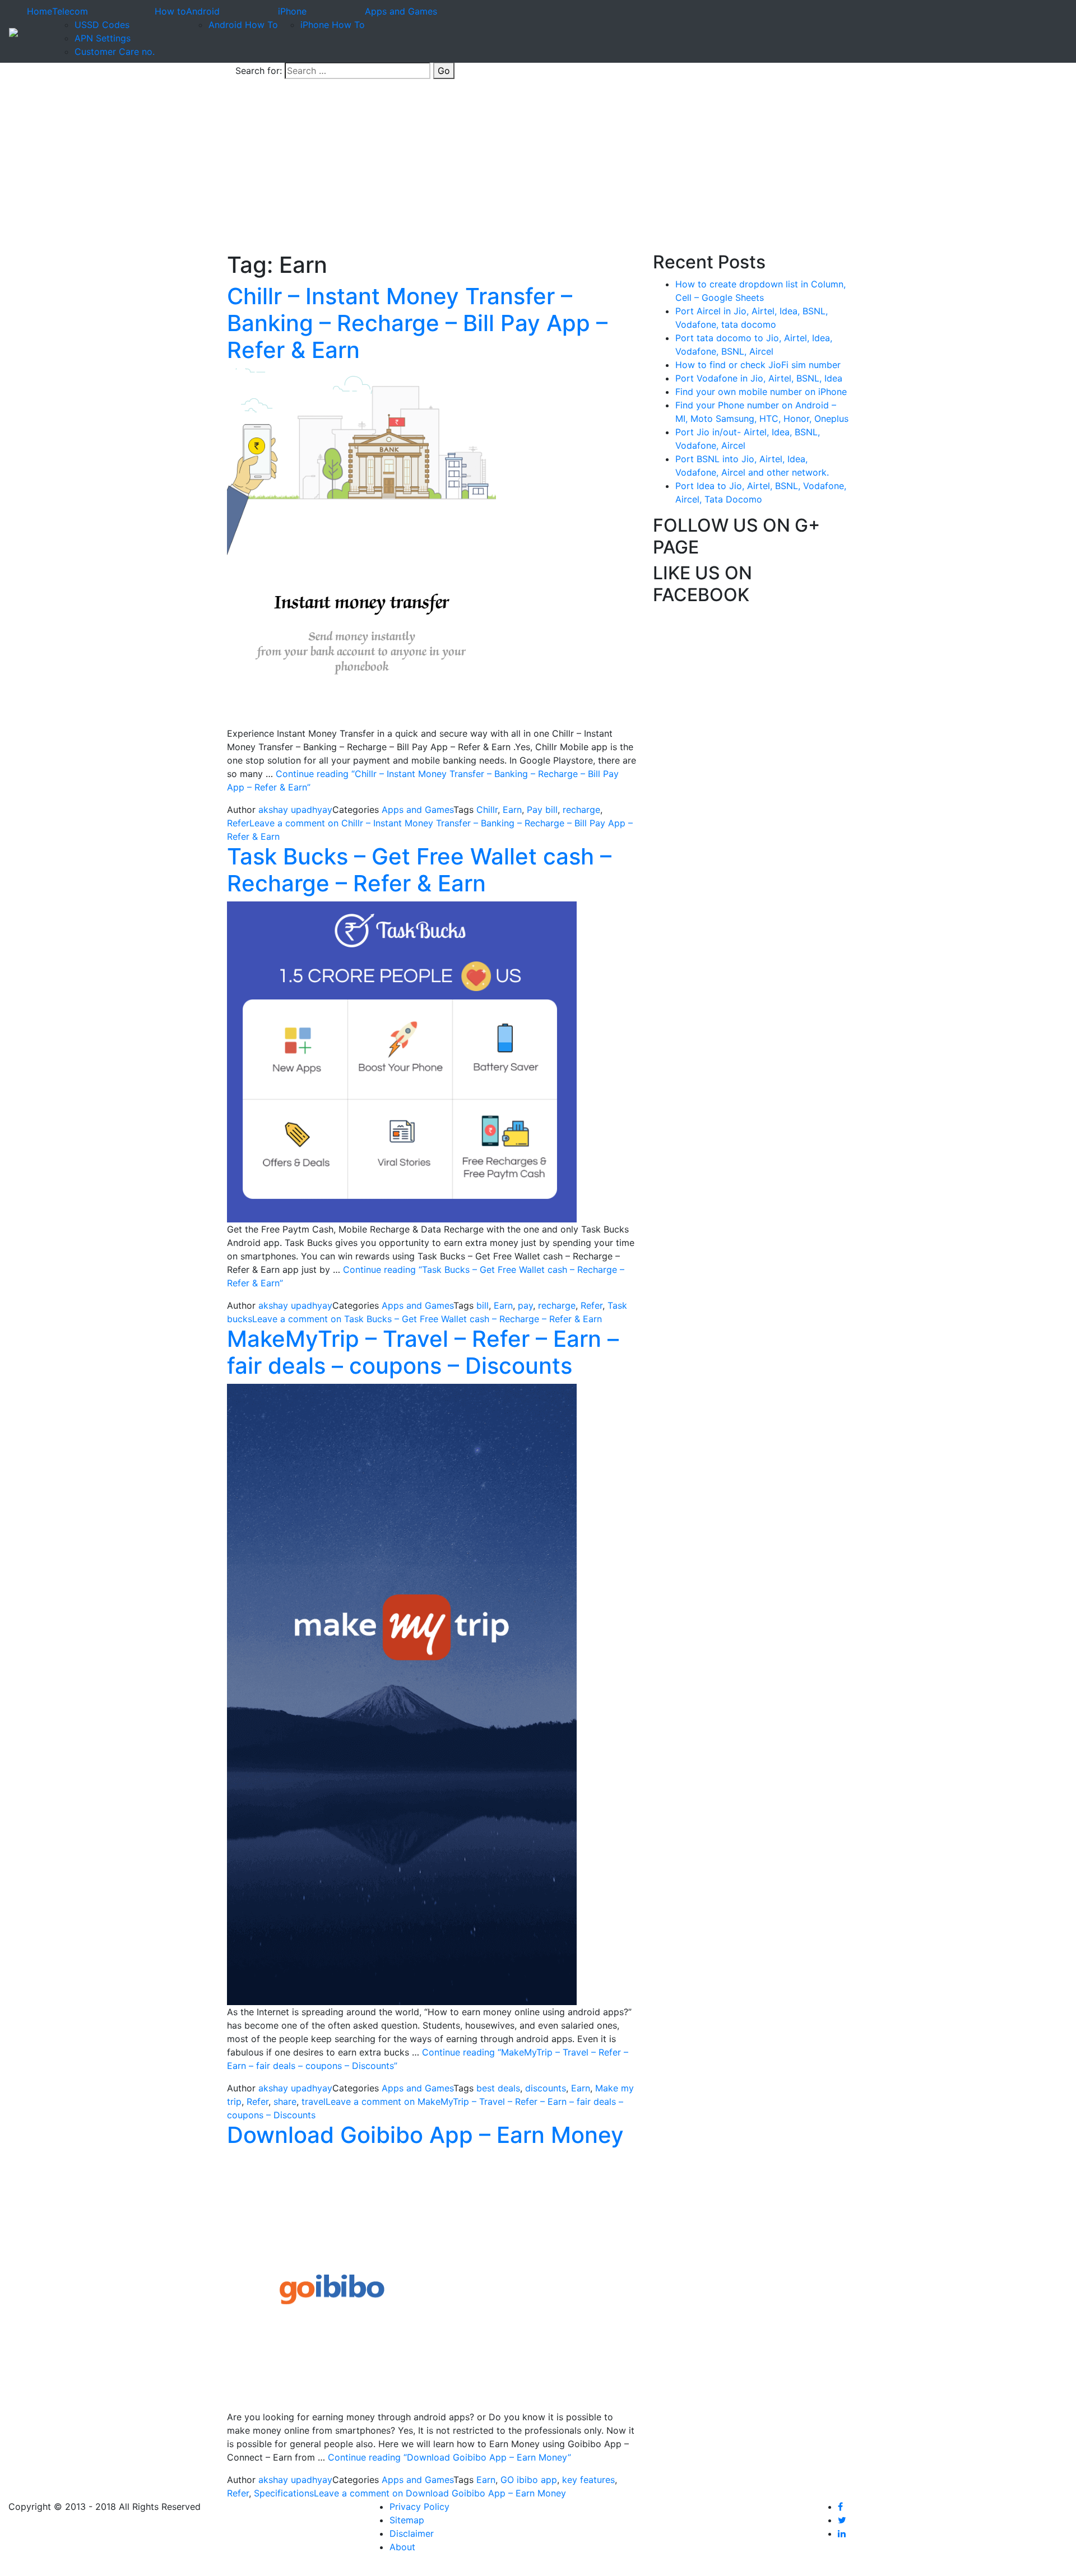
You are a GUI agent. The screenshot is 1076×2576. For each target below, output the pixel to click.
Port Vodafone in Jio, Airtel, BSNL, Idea (759, 378)
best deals (498, 2088)
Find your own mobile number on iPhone (761, 392)
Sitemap (407, 2520)
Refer (238, 823)
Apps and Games (401, 11)
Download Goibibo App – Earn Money (425, 2135)
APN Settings (103, 38)
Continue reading (449, 2457)
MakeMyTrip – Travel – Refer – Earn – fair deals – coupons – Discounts (423, 1352)
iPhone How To (333, 25)
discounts (546, 2088)
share (285, 2101)
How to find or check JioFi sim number (758, 365)
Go (444, 71)
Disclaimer (412, 2533)
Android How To (243, 25)
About (402, 2547)
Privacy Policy (419, 2507)
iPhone (292, 11)
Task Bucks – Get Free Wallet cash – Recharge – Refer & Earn (419, 870)
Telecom (70, 11)
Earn (512, 810)
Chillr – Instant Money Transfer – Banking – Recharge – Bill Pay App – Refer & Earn (417, 323)
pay (525, 1305)
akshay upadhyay (295, 810)
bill (483, 1305)
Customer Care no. (115, 52)
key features (588, 2480)
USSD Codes (102, 25)
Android (203, 11)
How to (170, 11)
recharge (581, 810)
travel (314, 2101)
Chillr (487, 810)
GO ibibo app (529, 2480)
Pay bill (542, 810)
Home (40, 11)
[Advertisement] (538, 168)
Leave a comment (427, 1319)
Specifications (284, 2493)
